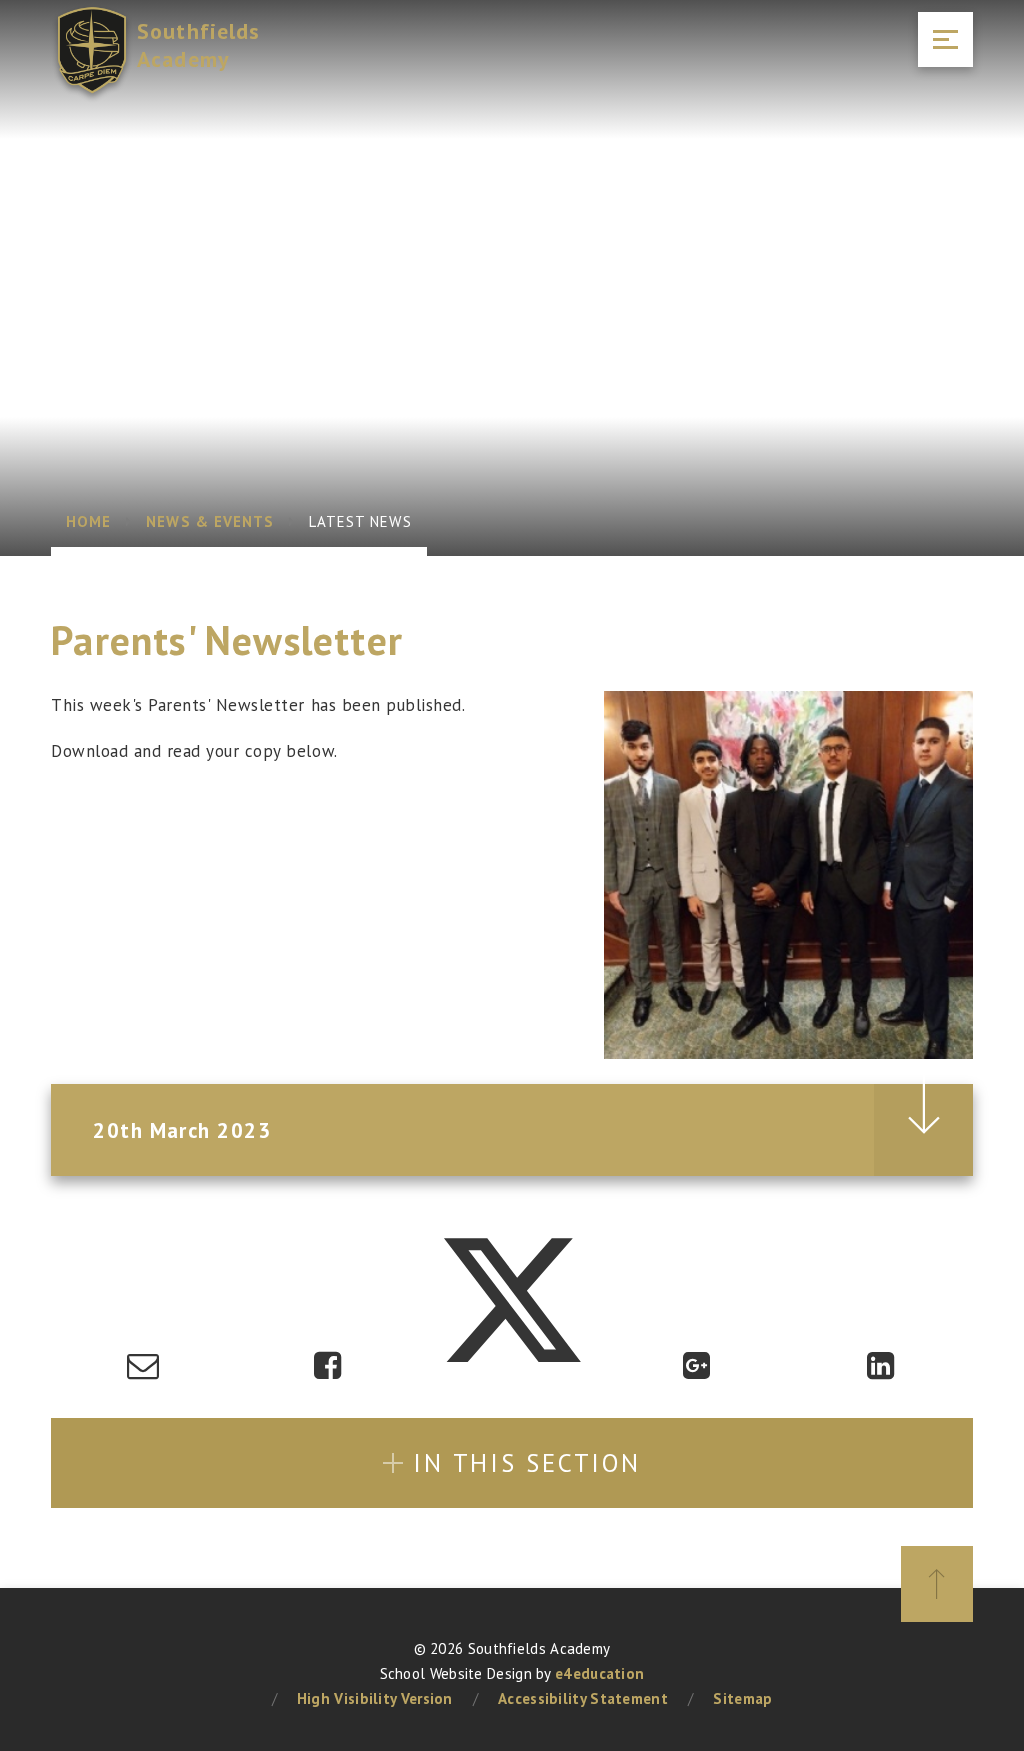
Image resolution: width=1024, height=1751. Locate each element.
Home (88, 521)
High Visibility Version (375, 1698)
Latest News (360, 521)
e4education (599, 1673)
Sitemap (742, 1698)
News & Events (210, 521)
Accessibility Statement (583, 1698)
